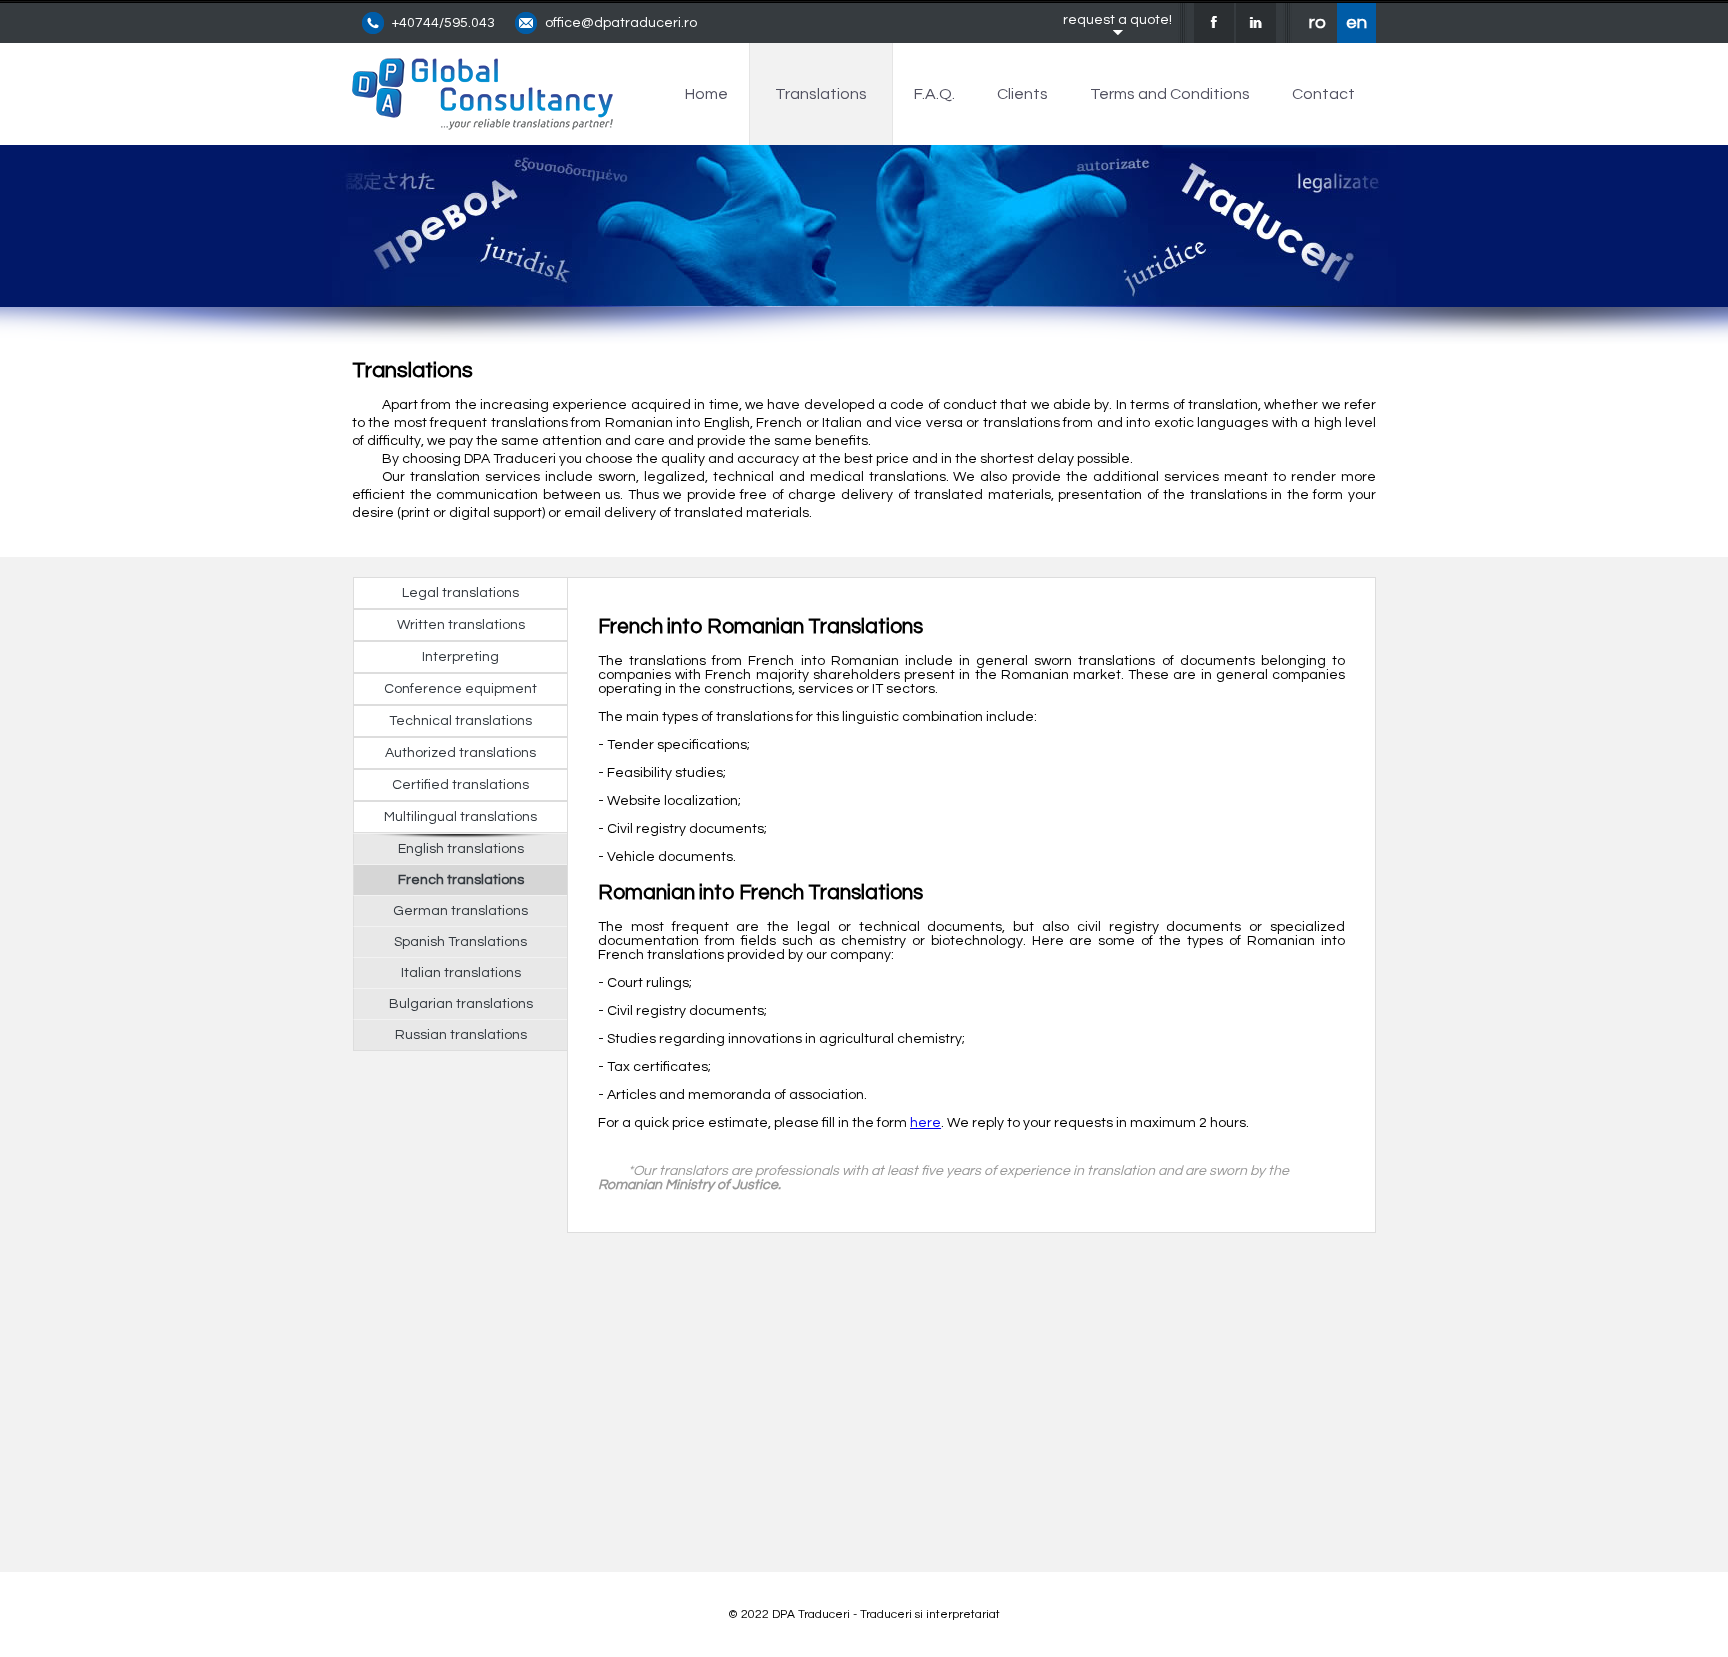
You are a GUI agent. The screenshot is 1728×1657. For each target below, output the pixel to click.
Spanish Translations (460, 942)
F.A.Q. (934, 94)
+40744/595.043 (443, 23)
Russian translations (461, 1035)
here (925, 1123)
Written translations (461, 625)
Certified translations (460, 785)
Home (706, 94)
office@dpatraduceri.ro (621, 23)
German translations (460, 911)
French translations (461, 880)
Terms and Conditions (1170, 94)
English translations (461, 849)
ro (1317, 22)
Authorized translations (460, 753)
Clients (1022, 94)
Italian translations (461, 973)
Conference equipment (460, 689)
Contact (1323, 94)
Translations (821, 94)
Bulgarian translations (461, 1004)
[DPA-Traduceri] (482, 125)
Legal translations (460, 593)
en (1356, 22)
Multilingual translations (460, 817)
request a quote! (1117, 20)
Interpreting (460, 657)
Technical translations (460, 721)
